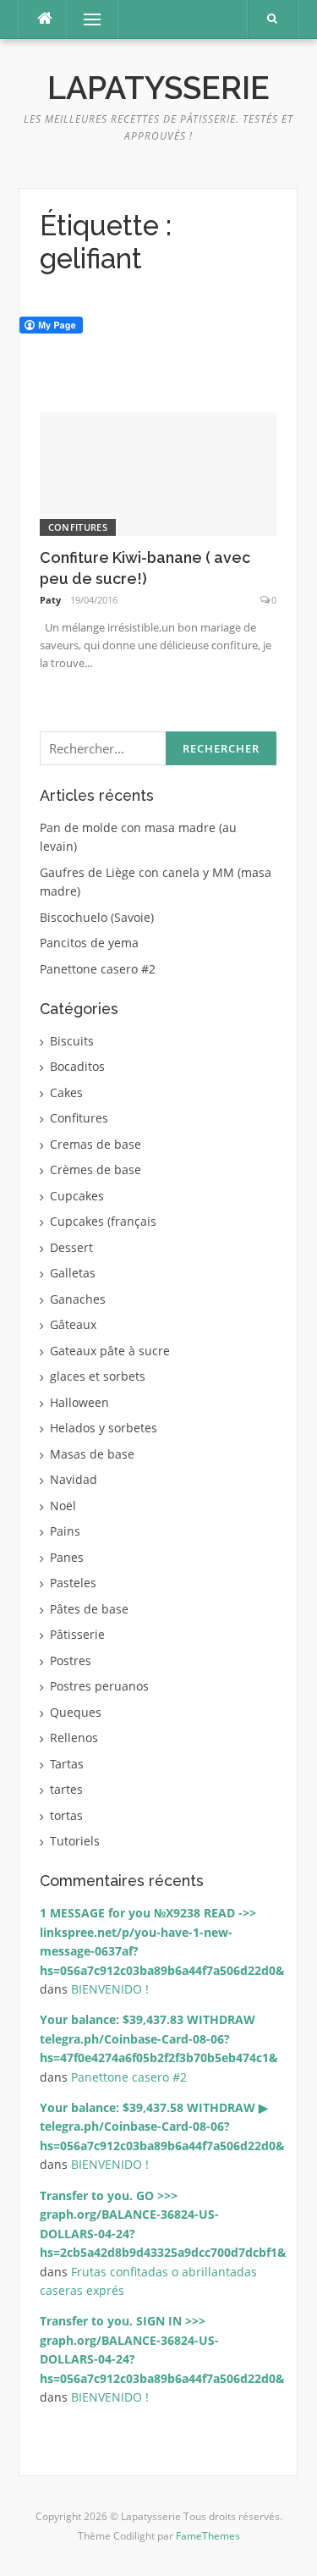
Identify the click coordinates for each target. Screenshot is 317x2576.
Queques (76, 1712)
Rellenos (74, 1738)
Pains (65, 1531)
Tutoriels (75, 1841)
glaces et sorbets (98, 1376)
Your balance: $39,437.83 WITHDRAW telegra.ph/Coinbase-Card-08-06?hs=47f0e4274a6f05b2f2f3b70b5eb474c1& (159, 2038)
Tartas (67, 1764)
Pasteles (73, 1583)
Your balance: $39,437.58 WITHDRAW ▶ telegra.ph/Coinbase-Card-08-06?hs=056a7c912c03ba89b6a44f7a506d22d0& (162, 2126)
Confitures (78, 527)
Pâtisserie (77, 1634)
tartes (66, 1789)
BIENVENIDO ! (110, 1989)
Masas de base (92, 1454)
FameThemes (208, 2536)
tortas (66, 1815)
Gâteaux (73, 1324)
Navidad (74, 1479)
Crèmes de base (96, 1169)
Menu (85, 19)
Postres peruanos (99, 1686)
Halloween (79, 1402)
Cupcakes (77, 1196)
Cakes (66, 1092)
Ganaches (78, 1299)
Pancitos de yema (89, 943)
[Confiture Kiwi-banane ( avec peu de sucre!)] (158, 473)
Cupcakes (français (103, 1221)
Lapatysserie (158, 88)
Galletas (73, 1273)
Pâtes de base (89, 1609)
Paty (50, 600)
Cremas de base (96, 1144)
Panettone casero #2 (98, 969)
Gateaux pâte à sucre (110, 1351)
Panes (67, 1557)
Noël (63, 1506)
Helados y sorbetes (104, 1428)
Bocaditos (77, 1066)
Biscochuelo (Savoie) (97, 917)
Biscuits (72, 1041)
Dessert (71, 1247)
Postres (71, 1660)
